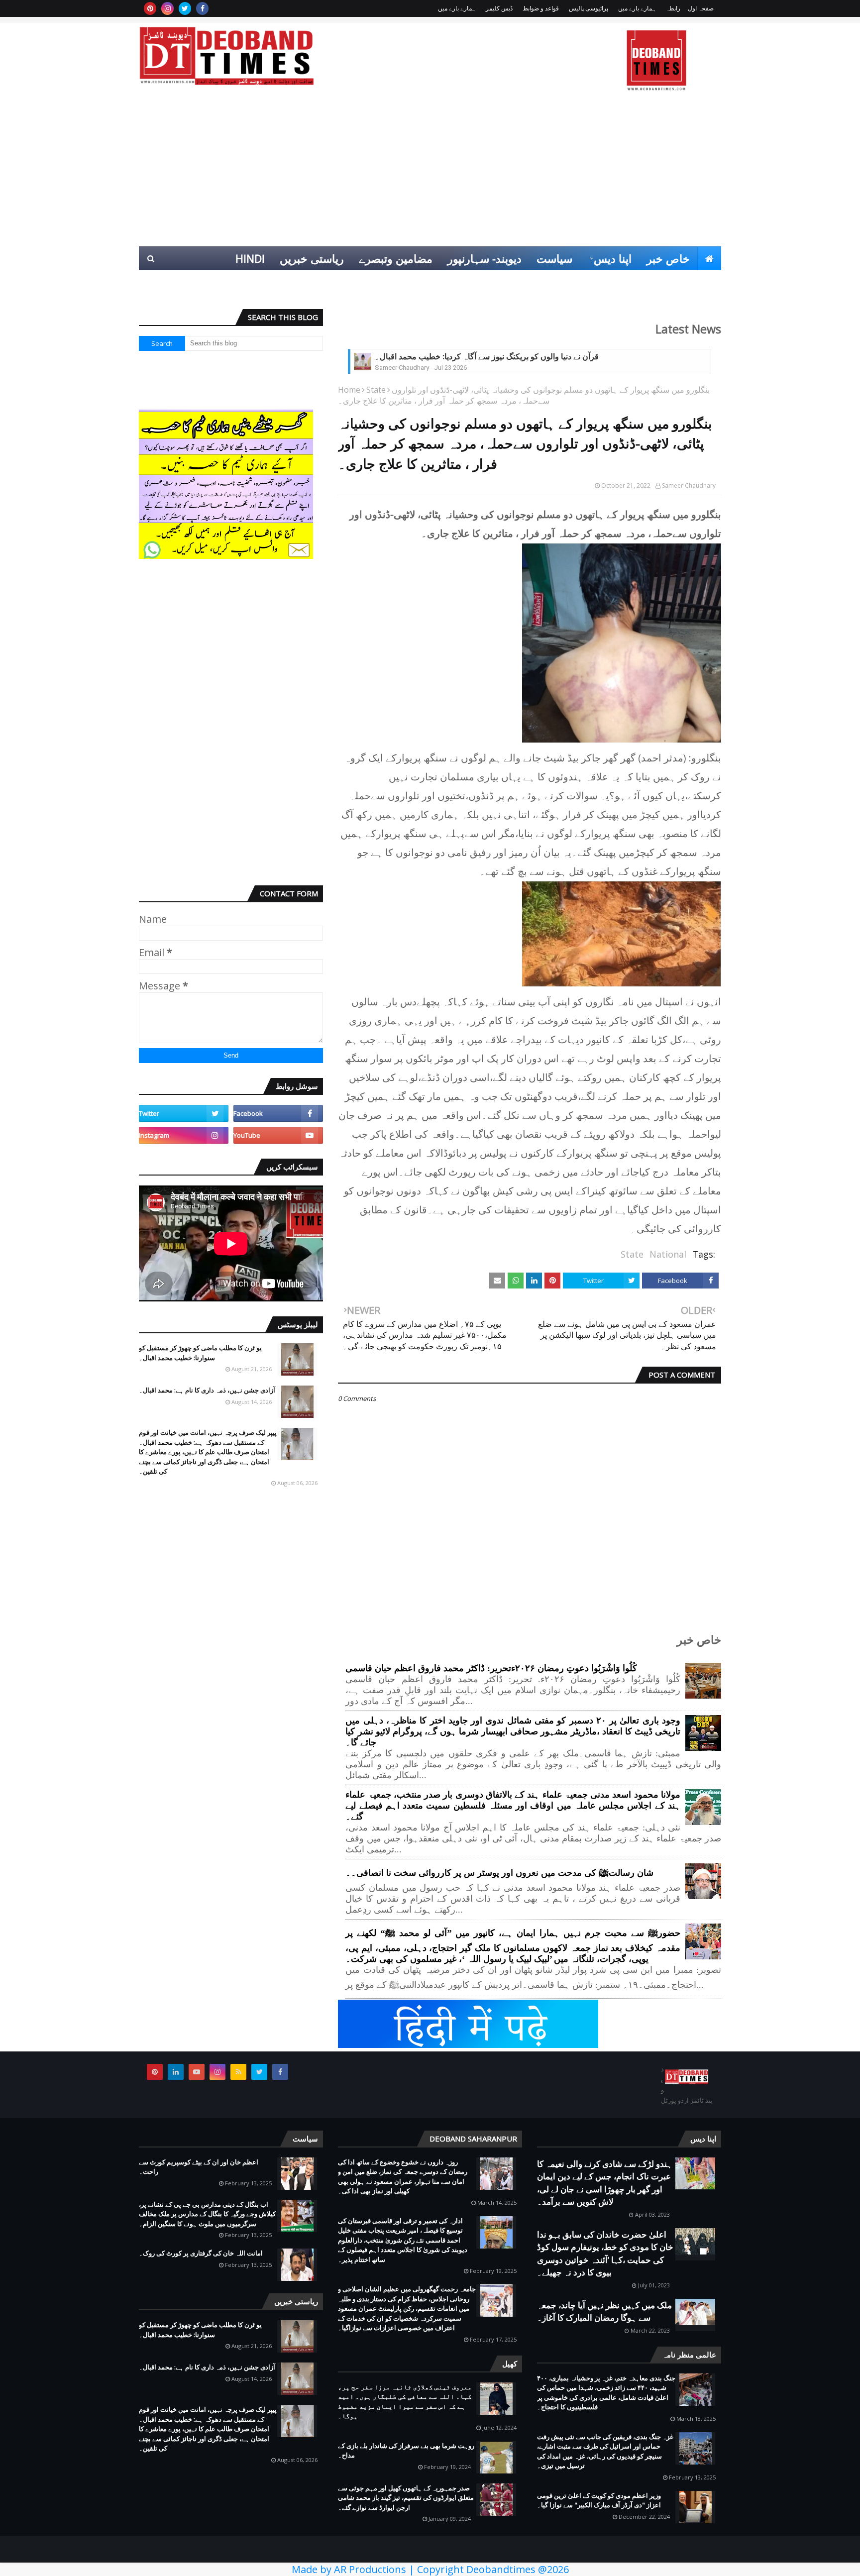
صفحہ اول (701, 8)
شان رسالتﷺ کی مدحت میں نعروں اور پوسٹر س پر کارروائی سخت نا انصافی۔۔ (499, 1873)
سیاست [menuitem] (554, 258)
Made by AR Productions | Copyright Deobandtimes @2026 (430, 2569)
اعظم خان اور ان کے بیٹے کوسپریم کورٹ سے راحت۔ (199, 2167)
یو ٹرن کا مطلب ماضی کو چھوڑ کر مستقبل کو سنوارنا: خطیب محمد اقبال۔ (200, 1353)
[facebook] (202, 8)
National (668, 1254)
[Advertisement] (430, 172)
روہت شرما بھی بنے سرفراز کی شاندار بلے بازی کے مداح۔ (406, 2451)
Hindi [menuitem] (250, 258)
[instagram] (167, 8)
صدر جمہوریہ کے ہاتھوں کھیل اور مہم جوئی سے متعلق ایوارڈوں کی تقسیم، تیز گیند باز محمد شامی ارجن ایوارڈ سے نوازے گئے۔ (406, 2498)
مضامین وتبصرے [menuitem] (396, 258)
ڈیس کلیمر (499, 8)
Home (349, 390)
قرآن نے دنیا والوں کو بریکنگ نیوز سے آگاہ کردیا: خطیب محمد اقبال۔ (487, 357)
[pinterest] (150, 8)
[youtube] (278, 1135)
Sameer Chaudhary (689, 485)
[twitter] (185, 8)
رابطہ (673, 8)
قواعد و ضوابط (541, 8)
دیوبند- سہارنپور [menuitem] (484, 258)
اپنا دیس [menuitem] (613, 258)
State (376, 390)
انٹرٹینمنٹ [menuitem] (561, 282)
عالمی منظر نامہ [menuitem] (675, 282)
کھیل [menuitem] (610, 282)
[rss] (238, 2072)
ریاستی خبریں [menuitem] (312, 258)
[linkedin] (176, 2072)
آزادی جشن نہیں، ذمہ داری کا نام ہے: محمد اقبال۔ (207, 1390)
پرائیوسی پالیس (589, 8)
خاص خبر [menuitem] (668, 258)
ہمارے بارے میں (637, 8)
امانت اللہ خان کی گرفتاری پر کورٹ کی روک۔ (201, 2253)
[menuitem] (709, 258)
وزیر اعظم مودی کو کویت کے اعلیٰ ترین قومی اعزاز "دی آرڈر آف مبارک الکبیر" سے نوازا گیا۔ (599, 2500)
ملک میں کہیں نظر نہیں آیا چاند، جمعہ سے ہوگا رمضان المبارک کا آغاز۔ (604, 2311)
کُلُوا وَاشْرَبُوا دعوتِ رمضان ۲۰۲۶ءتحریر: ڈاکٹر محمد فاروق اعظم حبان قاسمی (491, 1668)
